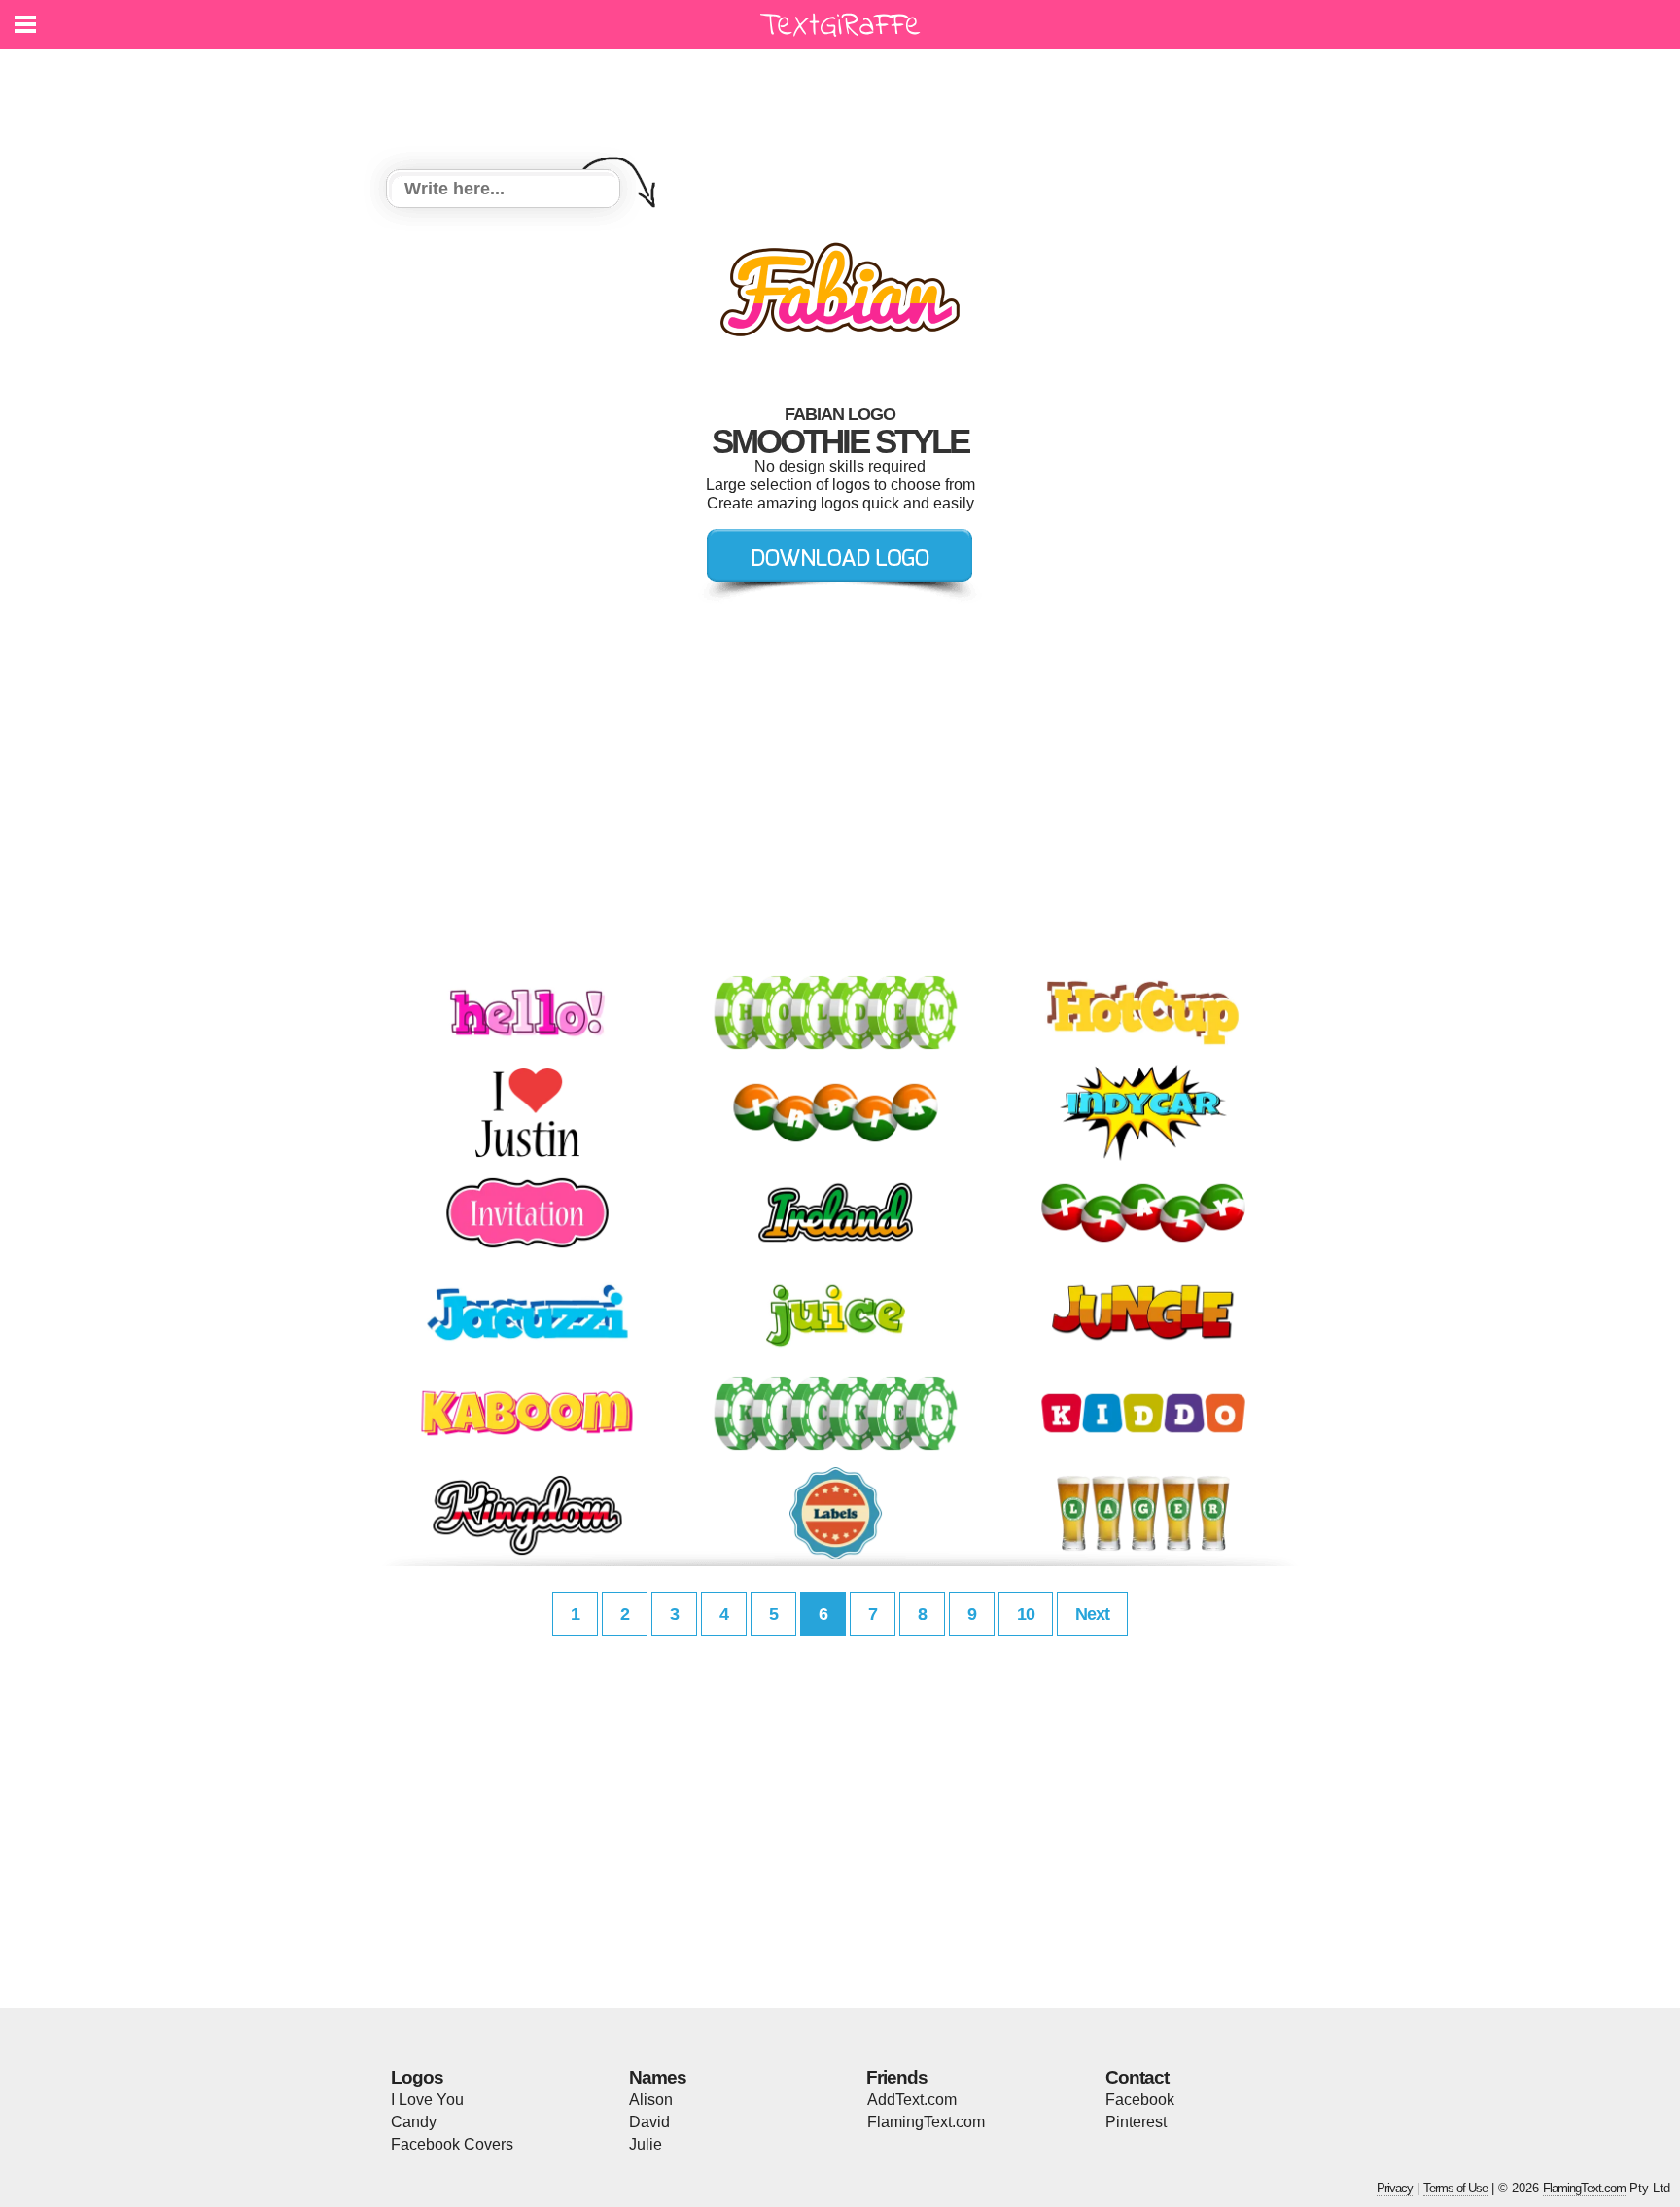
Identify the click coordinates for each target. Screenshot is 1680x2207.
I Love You (427, 2100)
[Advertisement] (845, 97)
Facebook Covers (452, 2144)
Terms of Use (1455, 2188)
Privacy (1395, 2188)
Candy (414, 2122)
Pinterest (1136, 2122)
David (649, 2122)
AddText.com (912, 2100)
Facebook (1140, 2100)
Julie (646, 2144)
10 (1026, 1614)
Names (658, 2077)
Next (1092, 1614)
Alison (651, 2100)
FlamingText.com (926, 2122)
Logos (417, 2077)
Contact (1137, 2077)
